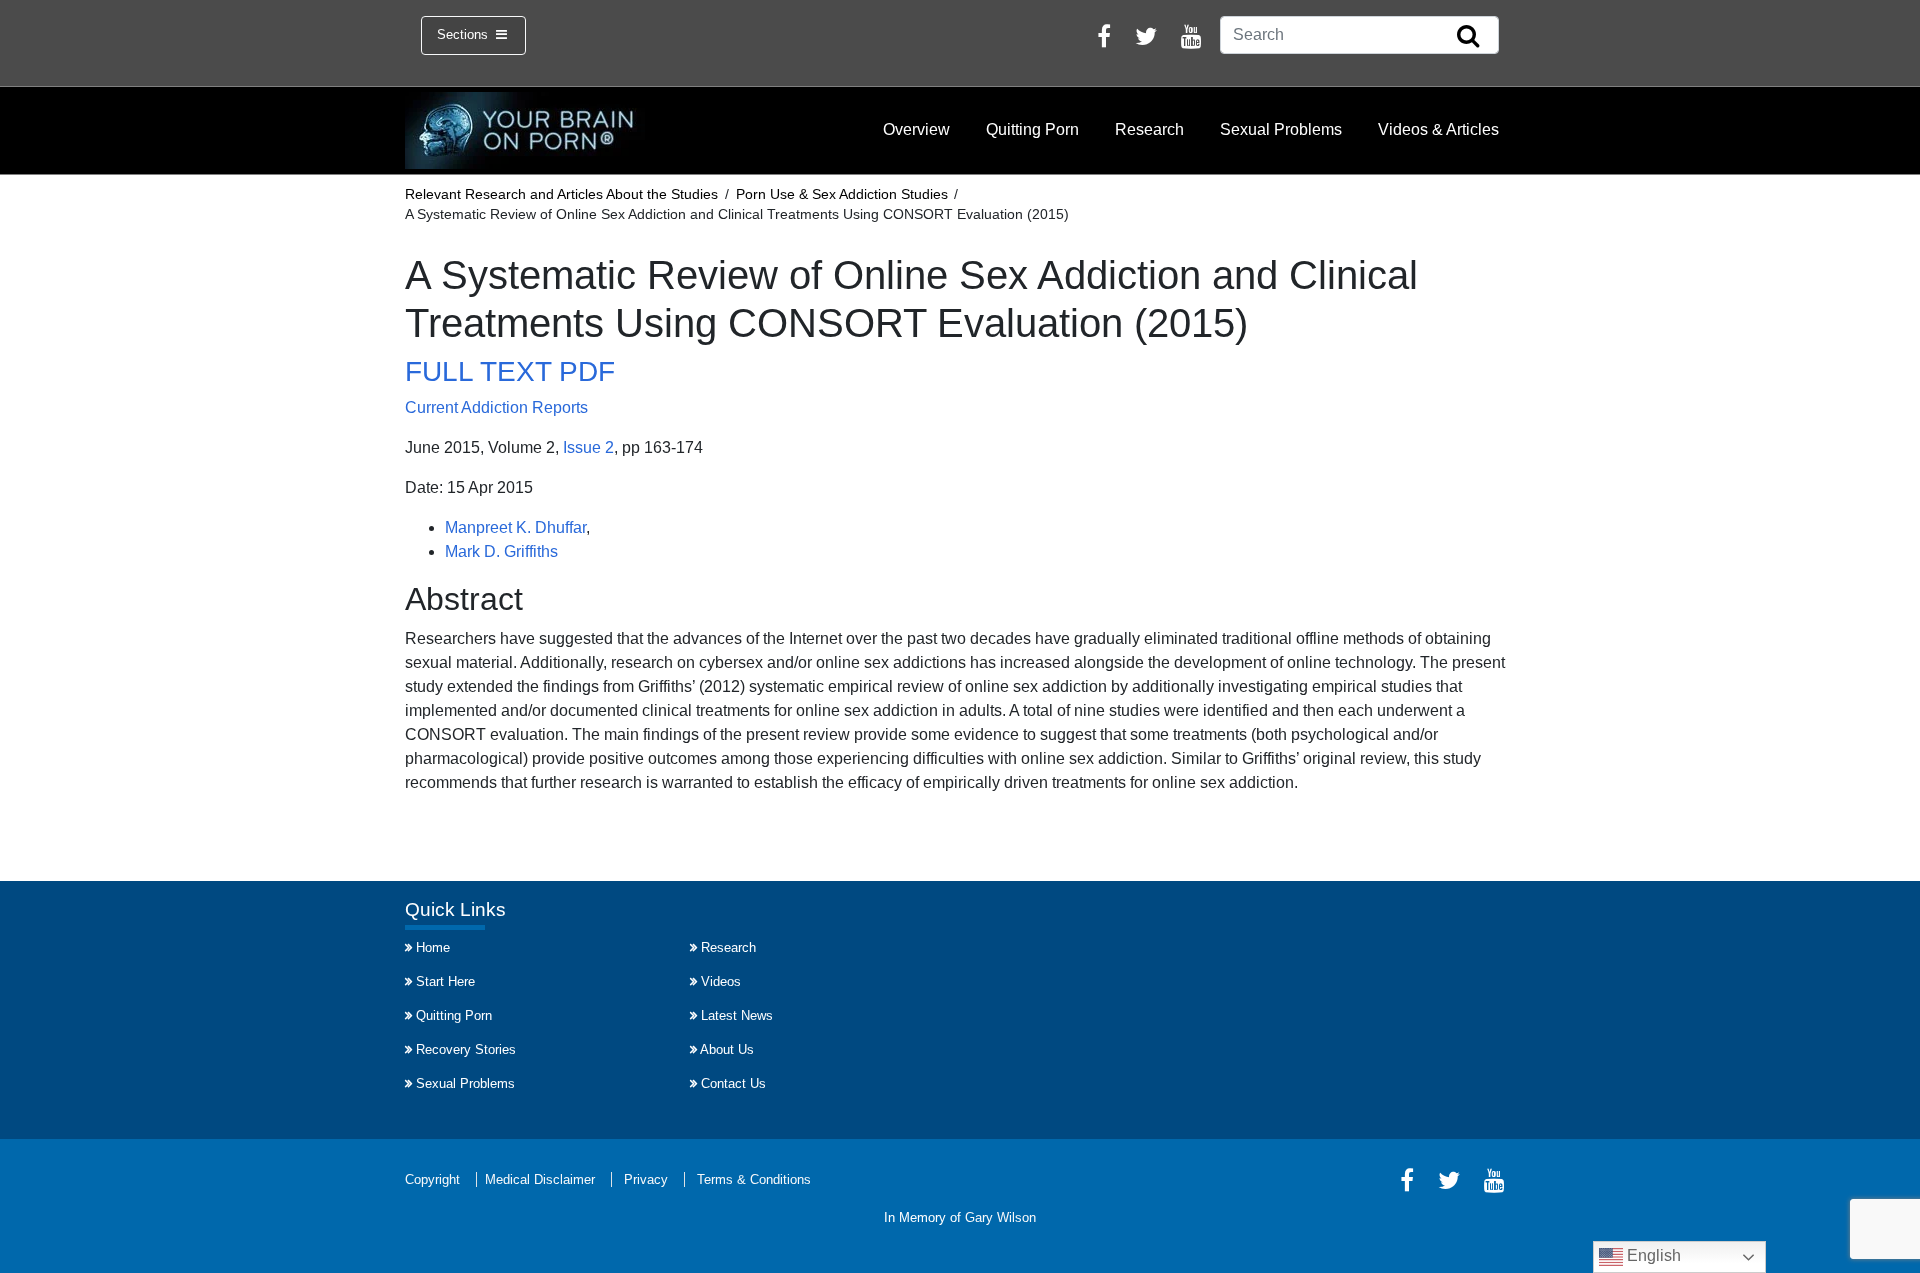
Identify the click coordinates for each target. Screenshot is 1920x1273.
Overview (916, 129)
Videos (721, 981)
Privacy (646, 1179)
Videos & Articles (1438, 129)
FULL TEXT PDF (510, 371)
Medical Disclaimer (540, 1179)
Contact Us (733, 1083)
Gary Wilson (1000, 1217)
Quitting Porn (1032, 129)
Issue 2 (588, 447)
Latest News (737, 1015)
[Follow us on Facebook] (1104, 39)
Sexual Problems (1281, 129)
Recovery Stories (466, 1049)
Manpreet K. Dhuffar (515, 527)
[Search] (1468, 37)
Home (433, 947)
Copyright (432, 1179)
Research (1149, 129)
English (1652, 1255)
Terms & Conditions (754, 1179)
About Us (727, 1049)
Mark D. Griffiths (501, 551)
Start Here (445, 981)
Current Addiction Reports (496, 407)
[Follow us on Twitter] (1146, 39)
